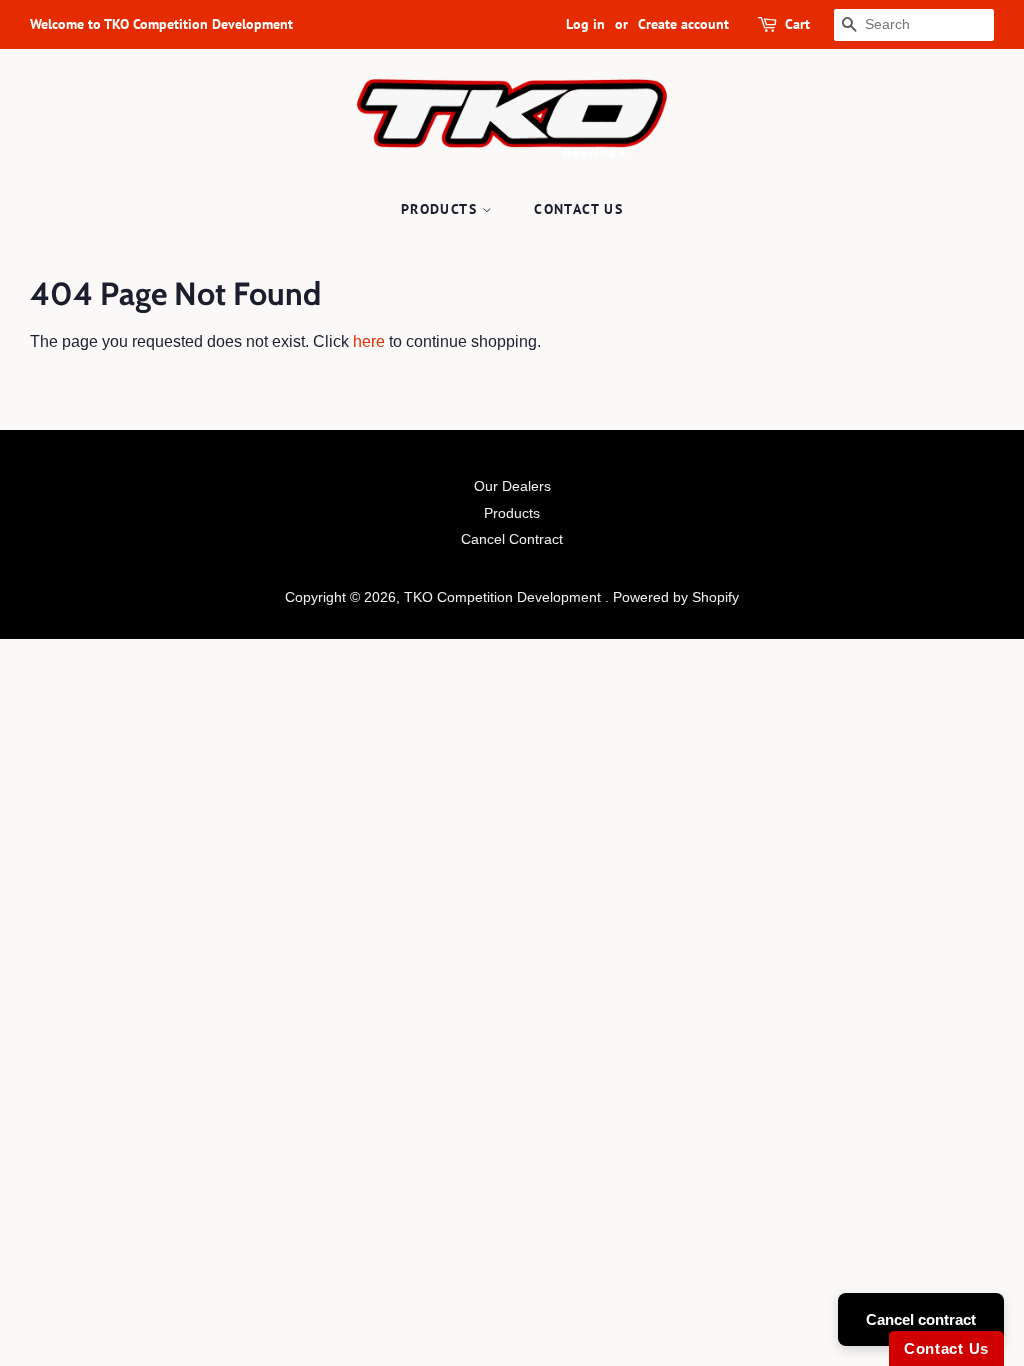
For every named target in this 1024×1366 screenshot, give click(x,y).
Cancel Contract (512, 539)
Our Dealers (512, 486)
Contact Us (578, 209)
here (369, 341)
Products (442, 209)
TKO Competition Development (504, 597)
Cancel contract (921, 1319)
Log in (585, 24)
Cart (797, 24)
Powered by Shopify (676, 597)
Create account (683, 24)
